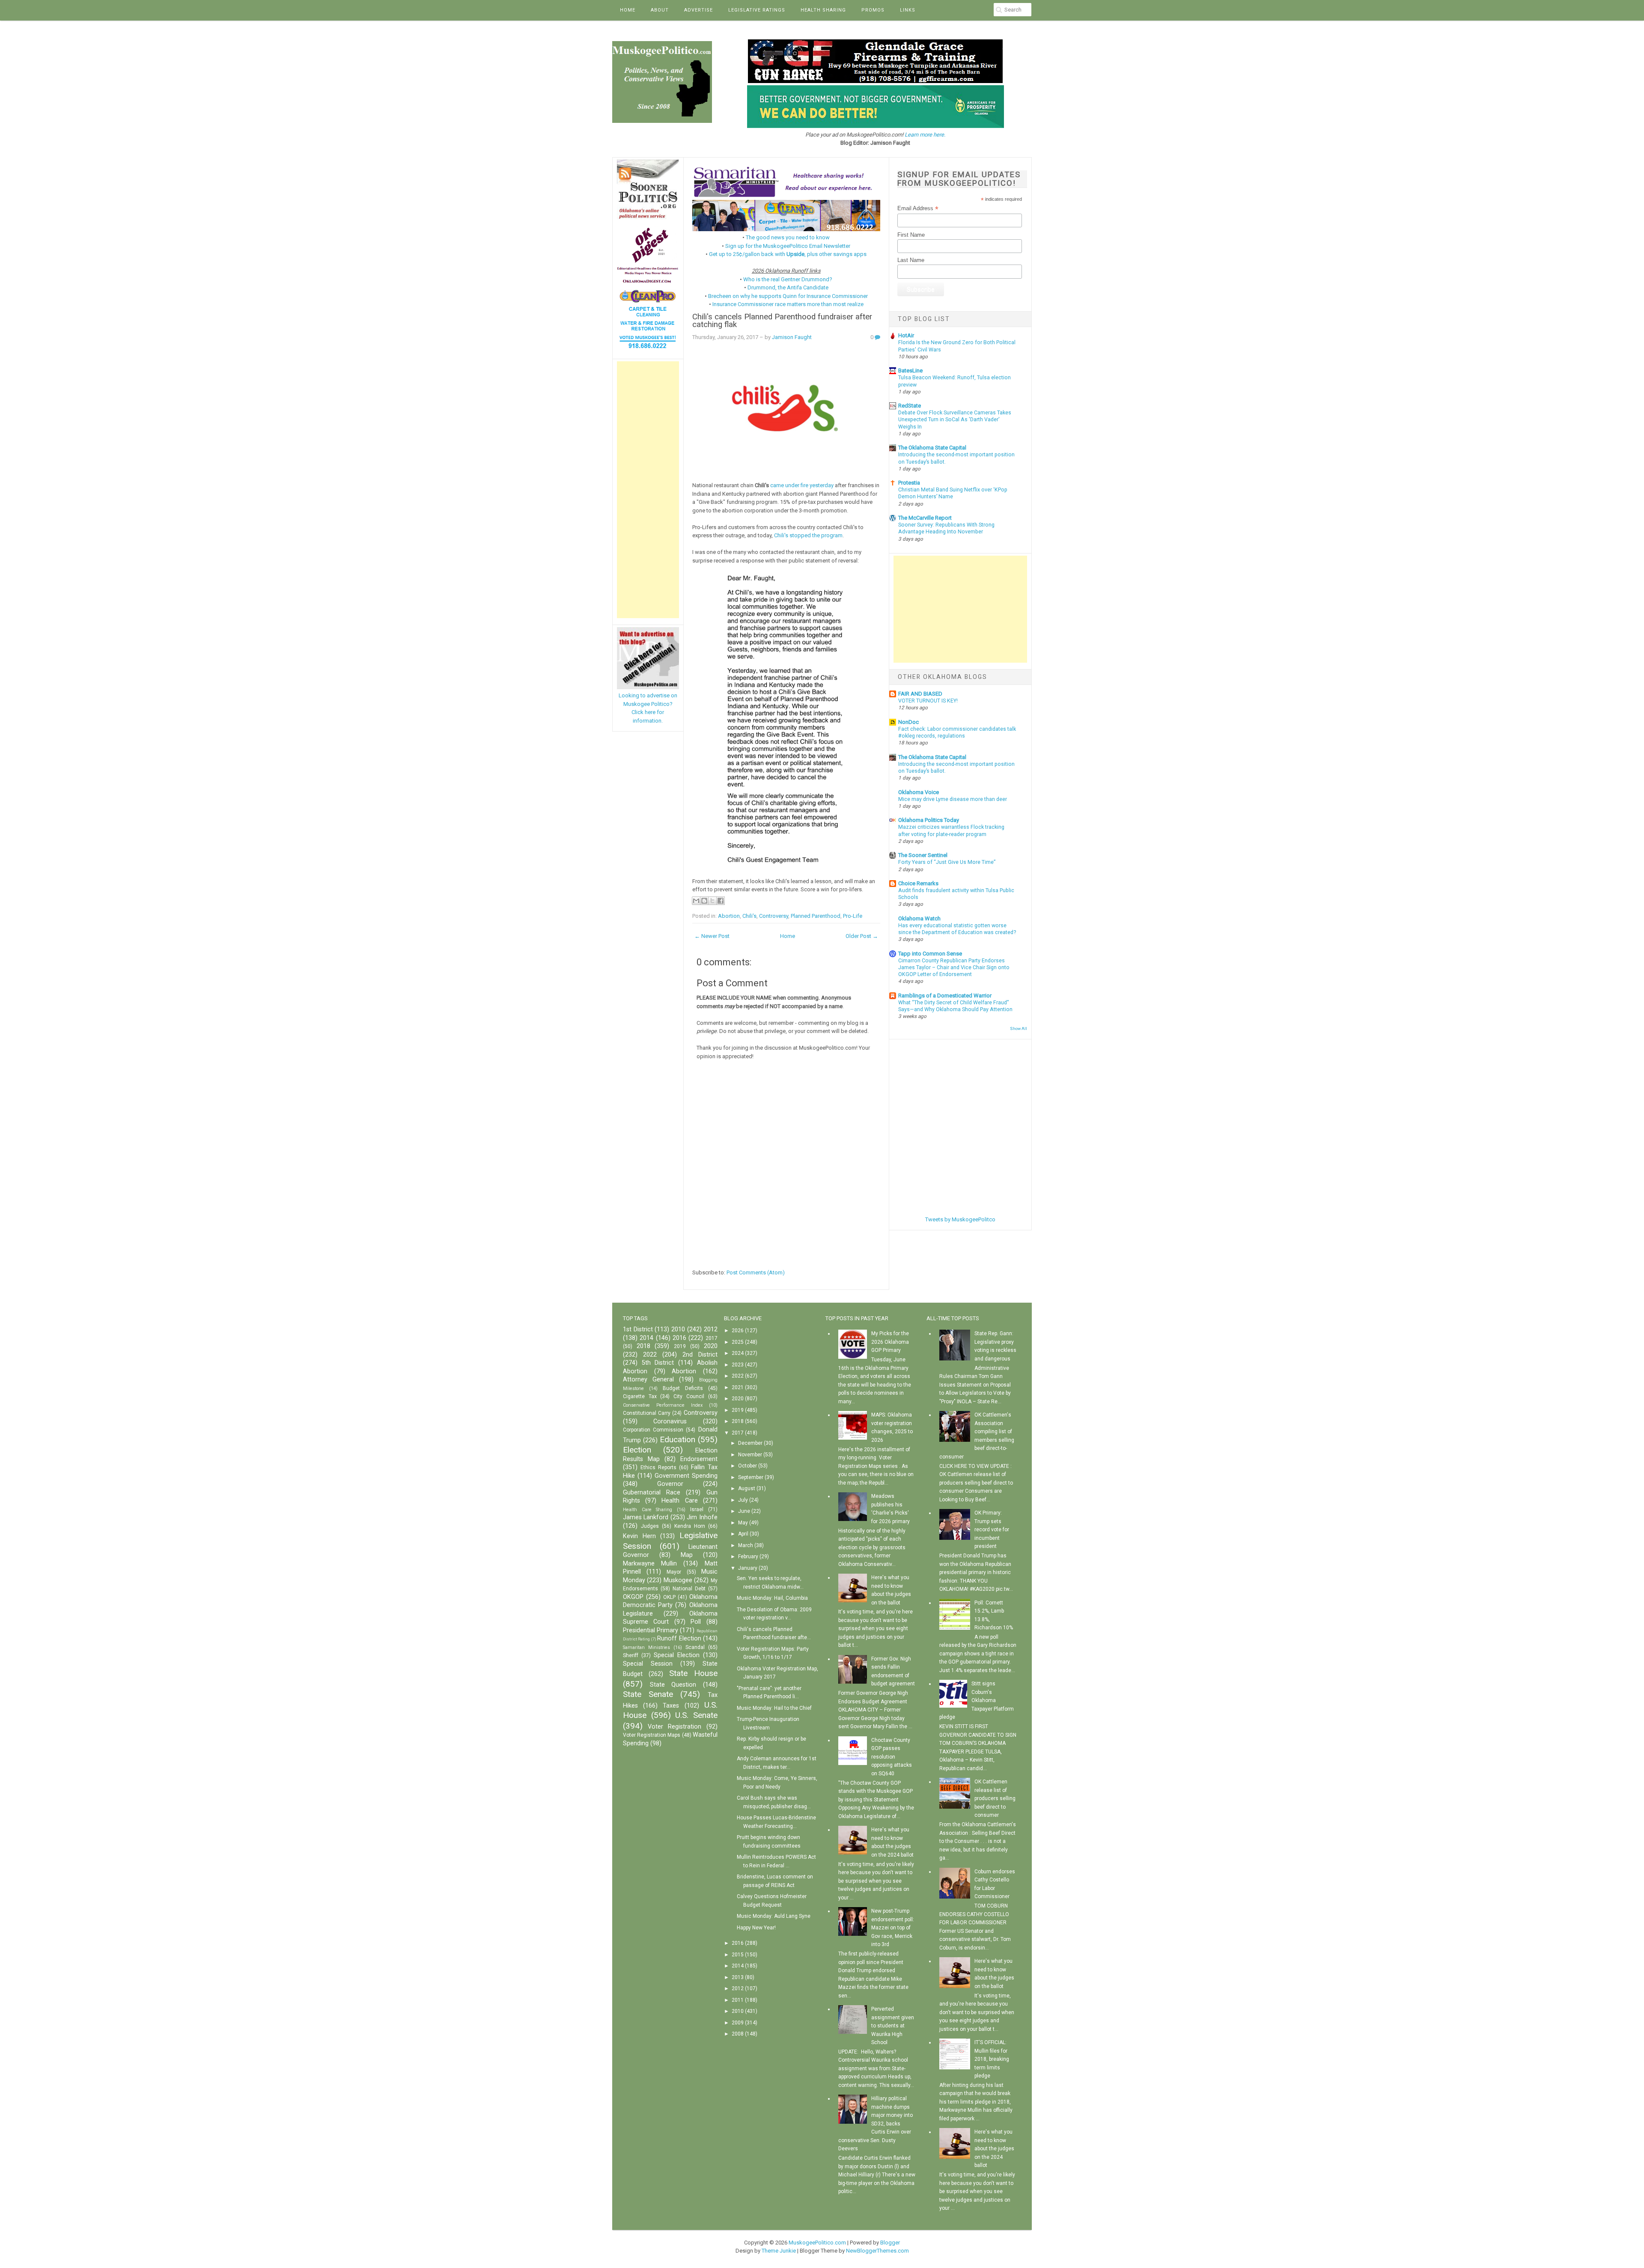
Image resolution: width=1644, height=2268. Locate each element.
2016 (679, 1338)
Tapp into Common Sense (930, 954)
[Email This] (696, 901)
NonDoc (908, 722)
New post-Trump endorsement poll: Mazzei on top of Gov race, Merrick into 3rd (893, 1928)
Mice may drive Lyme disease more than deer (953, 799)
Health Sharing (823, 10)
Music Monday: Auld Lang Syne (774, 1916)
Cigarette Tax (640, 1396)
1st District (638, 1329)
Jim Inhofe (702, 1517)
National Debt (689, 1589)
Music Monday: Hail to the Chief (774, 1708)
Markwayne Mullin (650, 1564)
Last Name (911, 260)
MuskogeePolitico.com (817, 2243)
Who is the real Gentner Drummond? (788, 279)
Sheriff (631, 1655)
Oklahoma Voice (919, 792)
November (750, 1455)
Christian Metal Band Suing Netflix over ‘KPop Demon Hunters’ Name (953, 493)
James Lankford (646, 1517)
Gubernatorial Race (652, 1493)
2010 (678, 1329)
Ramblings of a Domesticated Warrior (945, 996)
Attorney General (648, 1380)
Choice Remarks (918, 883)
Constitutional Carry (647, 1413)
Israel (697, 1509)
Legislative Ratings (757, 10)
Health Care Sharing (648, 1510)
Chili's (749, 916)
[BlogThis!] (704, 901)
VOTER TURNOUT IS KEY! (928, 701)
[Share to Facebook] (721, 901)
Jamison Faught (792, 337)
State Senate (648, 1694)
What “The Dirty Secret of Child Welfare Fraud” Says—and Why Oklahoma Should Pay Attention (955, 1006)
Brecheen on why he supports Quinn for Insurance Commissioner (788, 296)
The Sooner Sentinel (923, 855)
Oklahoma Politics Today (929, 820)
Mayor (674, 1572)
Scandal (695, 1647)
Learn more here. (925, 135)
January (748, 1568)
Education (678, 1439)
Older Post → (862, 936)
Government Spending (686, 1476)
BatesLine (910, 371)
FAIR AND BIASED (920, 694)
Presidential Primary (651, 1630)
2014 (646, 1338)
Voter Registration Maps (652, 1735)
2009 (738, 2023)
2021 (738, 1387)
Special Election (677, 1655)
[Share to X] (712, 901)
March (746, 1545)
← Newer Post (712, 936)
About (660, 10)
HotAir (906, 335)
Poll (696, 1622)
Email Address (918, 208)
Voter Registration (675, 1727)
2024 (738, 1353)
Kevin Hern (639, 1536)
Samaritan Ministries (646, 1647)
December (750, 1443)
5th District (658, 1363)
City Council (689, 1396)
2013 (738, 1977)
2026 (738, 1330)
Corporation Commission (653, 1430)
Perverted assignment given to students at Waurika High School (893, 2026)
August (747, 1488)
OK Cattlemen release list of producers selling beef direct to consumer (995, 1798)
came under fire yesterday (802, 485)
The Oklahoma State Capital (932, 448)
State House (693, 1673)
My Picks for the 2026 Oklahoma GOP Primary (890, 1342)
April (743, 1534)
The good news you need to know (788, 237)
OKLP (669, 1597)
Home (628, 10)
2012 (711, 1329)
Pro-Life (853, 916)
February (748, 1557)
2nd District (700, 1355)
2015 (738, 1955)
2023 (738, 1365)
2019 (680, 1346)
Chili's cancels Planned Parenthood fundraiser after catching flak (782, 321)
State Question (673, 1685)
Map (687, 1555)
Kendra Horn (690, 1526)
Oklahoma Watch (919, 918)
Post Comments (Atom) (756, 1272)
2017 (712, 1338)
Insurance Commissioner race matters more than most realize (788, 304)
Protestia (909, 483)
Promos (873, 10)
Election (637, 1450)
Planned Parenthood (816, 916)
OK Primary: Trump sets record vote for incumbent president (992, 1530)
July (743, 1500)
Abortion (729, 916)
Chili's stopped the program (808, 535)
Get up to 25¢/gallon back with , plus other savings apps (788, 254)
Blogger (890, 2243)
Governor (670, 1484)
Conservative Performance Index (663, 1405)
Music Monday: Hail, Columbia (772, 1598)
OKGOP (633, 1597)
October (748, 1466)
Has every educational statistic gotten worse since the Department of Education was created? (957, 929)
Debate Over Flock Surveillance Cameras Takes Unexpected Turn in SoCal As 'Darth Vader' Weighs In (955, 420)
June (744, 1511)
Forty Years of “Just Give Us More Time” (947, 862)
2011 (738, 2000)
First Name (911, 235)
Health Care (679, 1501)
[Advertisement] (648, 490)
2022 (650, 1355)
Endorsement (699, 1459)
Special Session (648, 1664)
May (743, 1523)
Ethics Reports (658, 1467)
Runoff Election (679, 1638)
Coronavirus (670, 1421)
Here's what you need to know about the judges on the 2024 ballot (994, 2149)
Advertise (698, 10)
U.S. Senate (696, 1715)
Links (908, 10)
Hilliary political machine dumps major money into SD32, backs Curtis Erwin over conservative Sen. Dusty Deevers (876, 2124)
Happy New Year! (756, 1928)
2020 (711, 1346)
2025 (738, 1342)
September (751, 1477)
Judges (650, 1526)
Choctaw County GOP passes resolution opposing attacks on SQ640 (892, 1757)
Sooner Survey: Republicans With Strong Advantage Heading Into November (946, 528)
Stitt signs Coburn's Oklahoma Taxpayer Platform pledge (977, 1700)
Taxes (671, 1706)
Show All (1019, 1028)
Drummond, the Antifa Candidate (788, 287)
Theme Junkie (779, 2251)
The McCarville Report (925, 518)
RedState (910, 406)
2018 (643, 1346)
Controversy (774, 916)
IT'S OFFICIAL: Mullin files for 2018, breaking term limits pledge (992, 2059)
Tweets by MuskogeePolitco (960, 1219)
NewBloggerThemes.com (877, 2251)
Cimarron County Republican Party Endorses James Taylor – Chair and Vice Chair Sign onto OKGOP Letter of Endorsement (954, 967)
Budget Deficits (683, 1388)
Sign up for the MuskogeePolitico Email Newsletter (788, 246)
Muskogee (678, 1580)
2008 (738, 2034)
